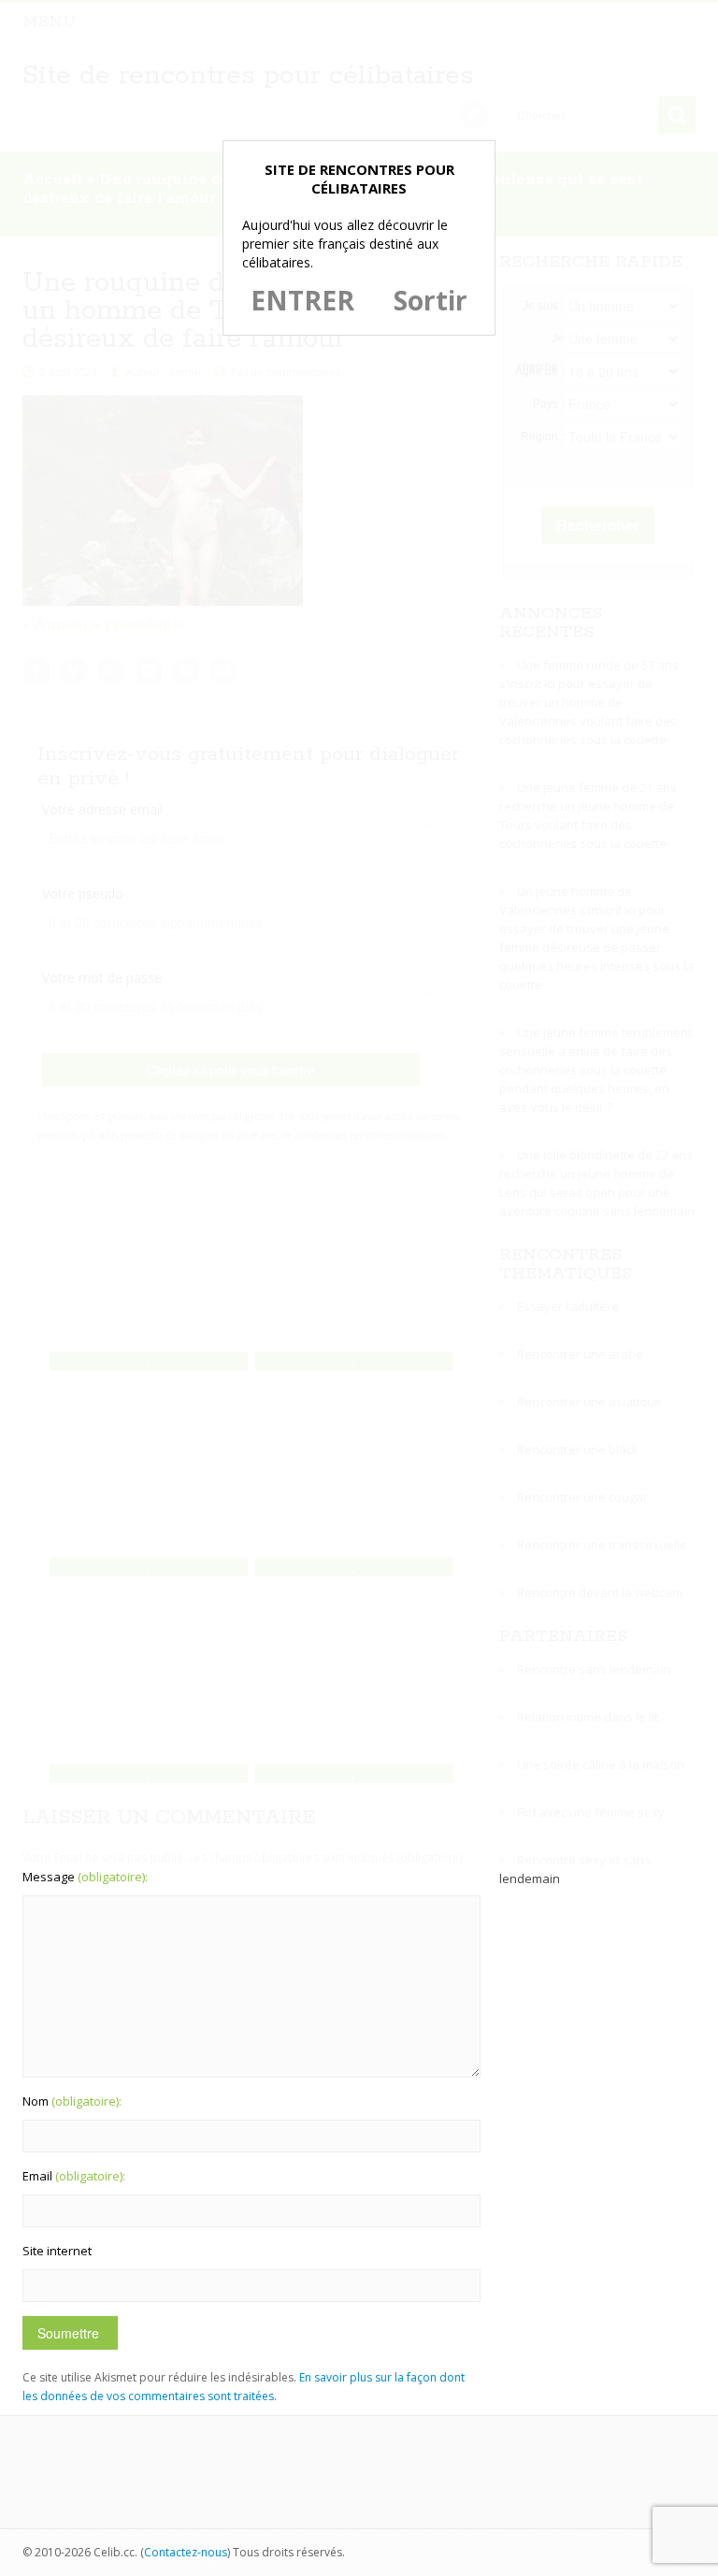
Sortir (431, 300)
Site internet (57, 2251)
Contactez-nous (186, 2552)
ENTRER (302, 300)
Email (74, 2176)
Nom (72, 2101)
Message (85, 1877)
